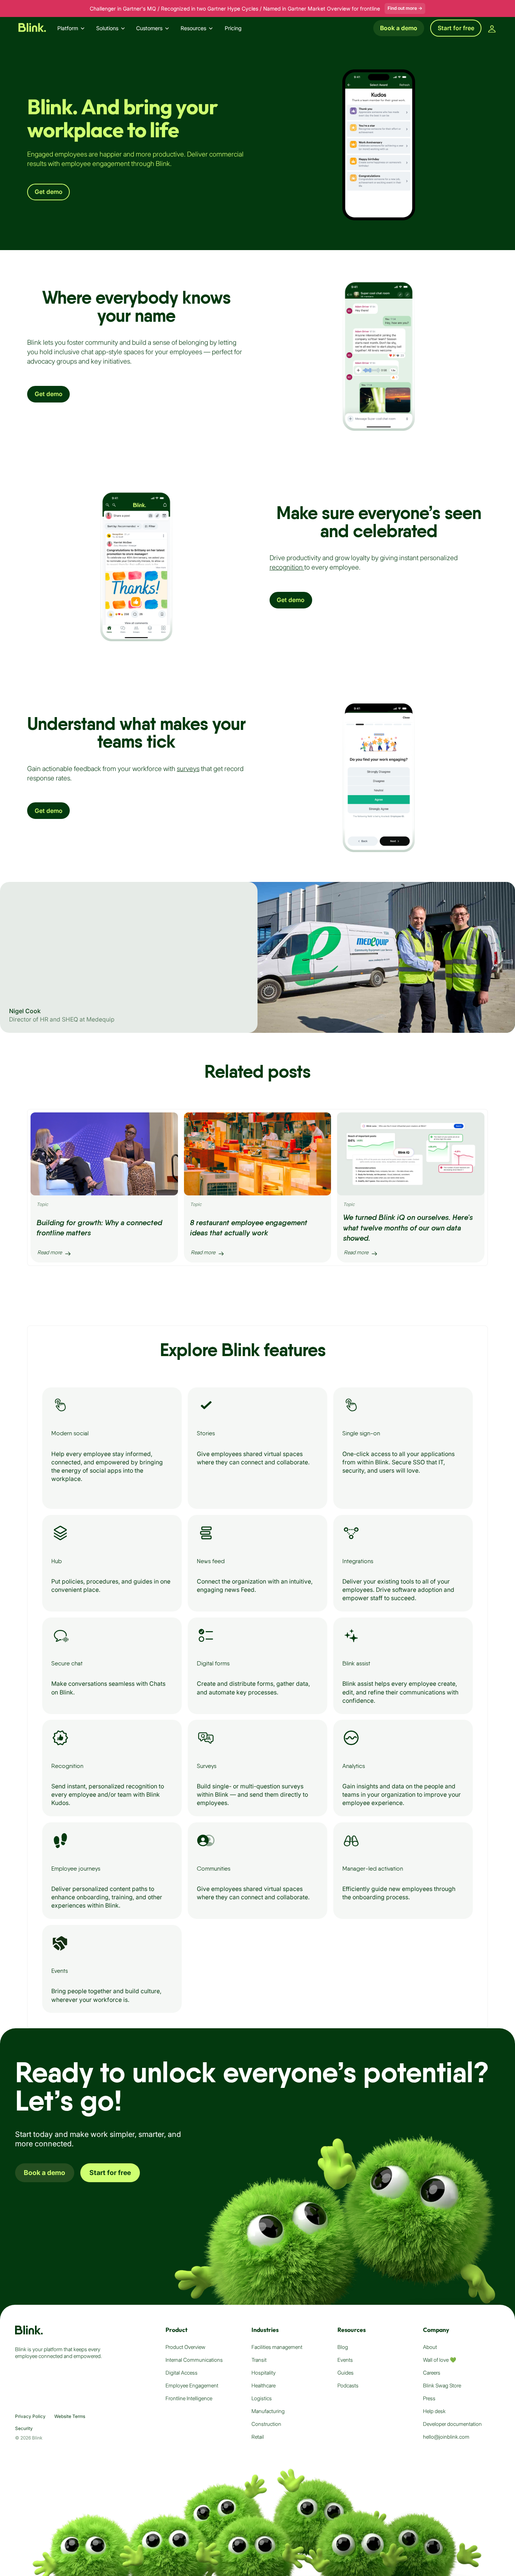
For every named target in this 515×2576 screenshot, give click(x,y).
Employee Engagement (192, 2386)
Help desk (434, 2411)
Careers (432, 2373)
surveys (188, 769)
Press (429, 2398)
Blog (343, 2347)
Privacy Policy (30, 2416)
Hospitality (264, 2373)
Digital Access (182, 2373)
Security (24, 2428)
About (430, 2347)
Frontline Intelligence (189, 2398)
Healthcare (264, 2386)
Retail (258, 2437)
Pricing (233, 28)
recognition (287, 567)
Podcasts (348, 2386)
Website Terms (70, 2416)
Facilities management (277, 2347)
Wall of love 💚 (440, 2360)
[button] (74, 28)
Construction (266, 2424)
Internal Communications (194, 2360)
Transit (259, 2360)
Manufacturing (268, 2411)
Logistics (262, 2398)
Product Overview (185, 2347)
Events (345, 2360)
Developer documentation (452, 2424)
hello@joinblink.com (446, 2437)
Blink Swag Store (442, 2386)
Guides (346, 2373)
